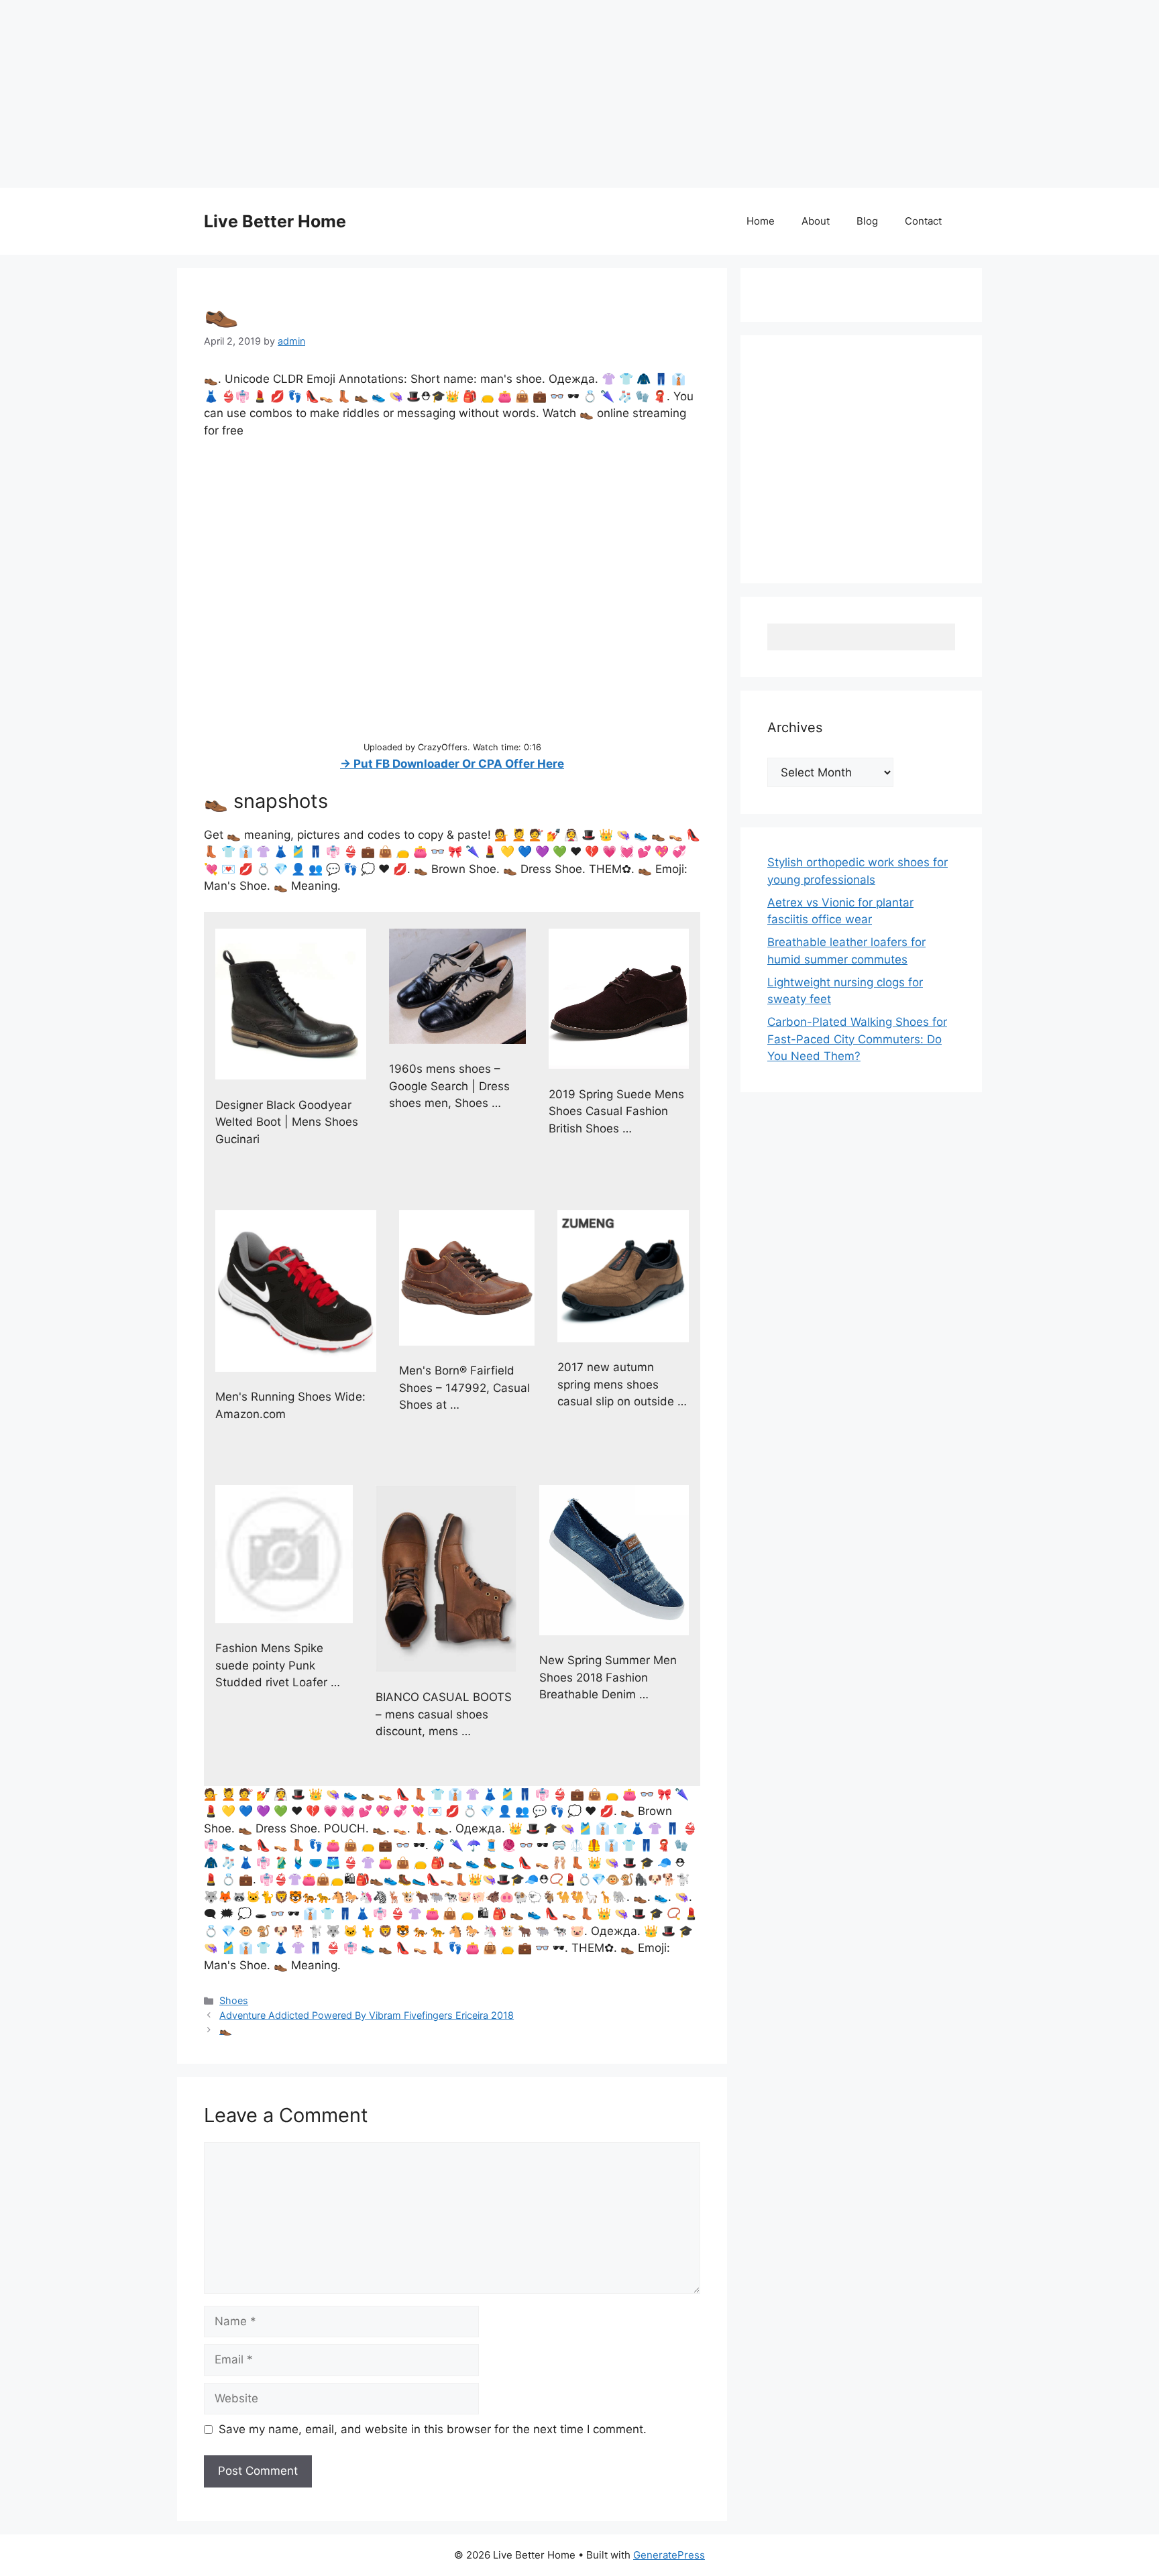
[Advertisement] (402, 94)
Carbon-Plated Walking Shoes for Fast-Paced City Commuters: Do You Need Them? (857, 1039)
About (816, 221)
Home (761, 221)
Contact (923, 221)
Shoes (234, 2000)
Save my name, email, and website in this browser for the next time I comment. (433, 2429)
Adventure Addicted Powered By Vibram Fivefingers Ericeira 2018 (367, 2015)
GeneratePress (669, 2555)
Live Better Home (275, 221)
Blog (867, 221)
